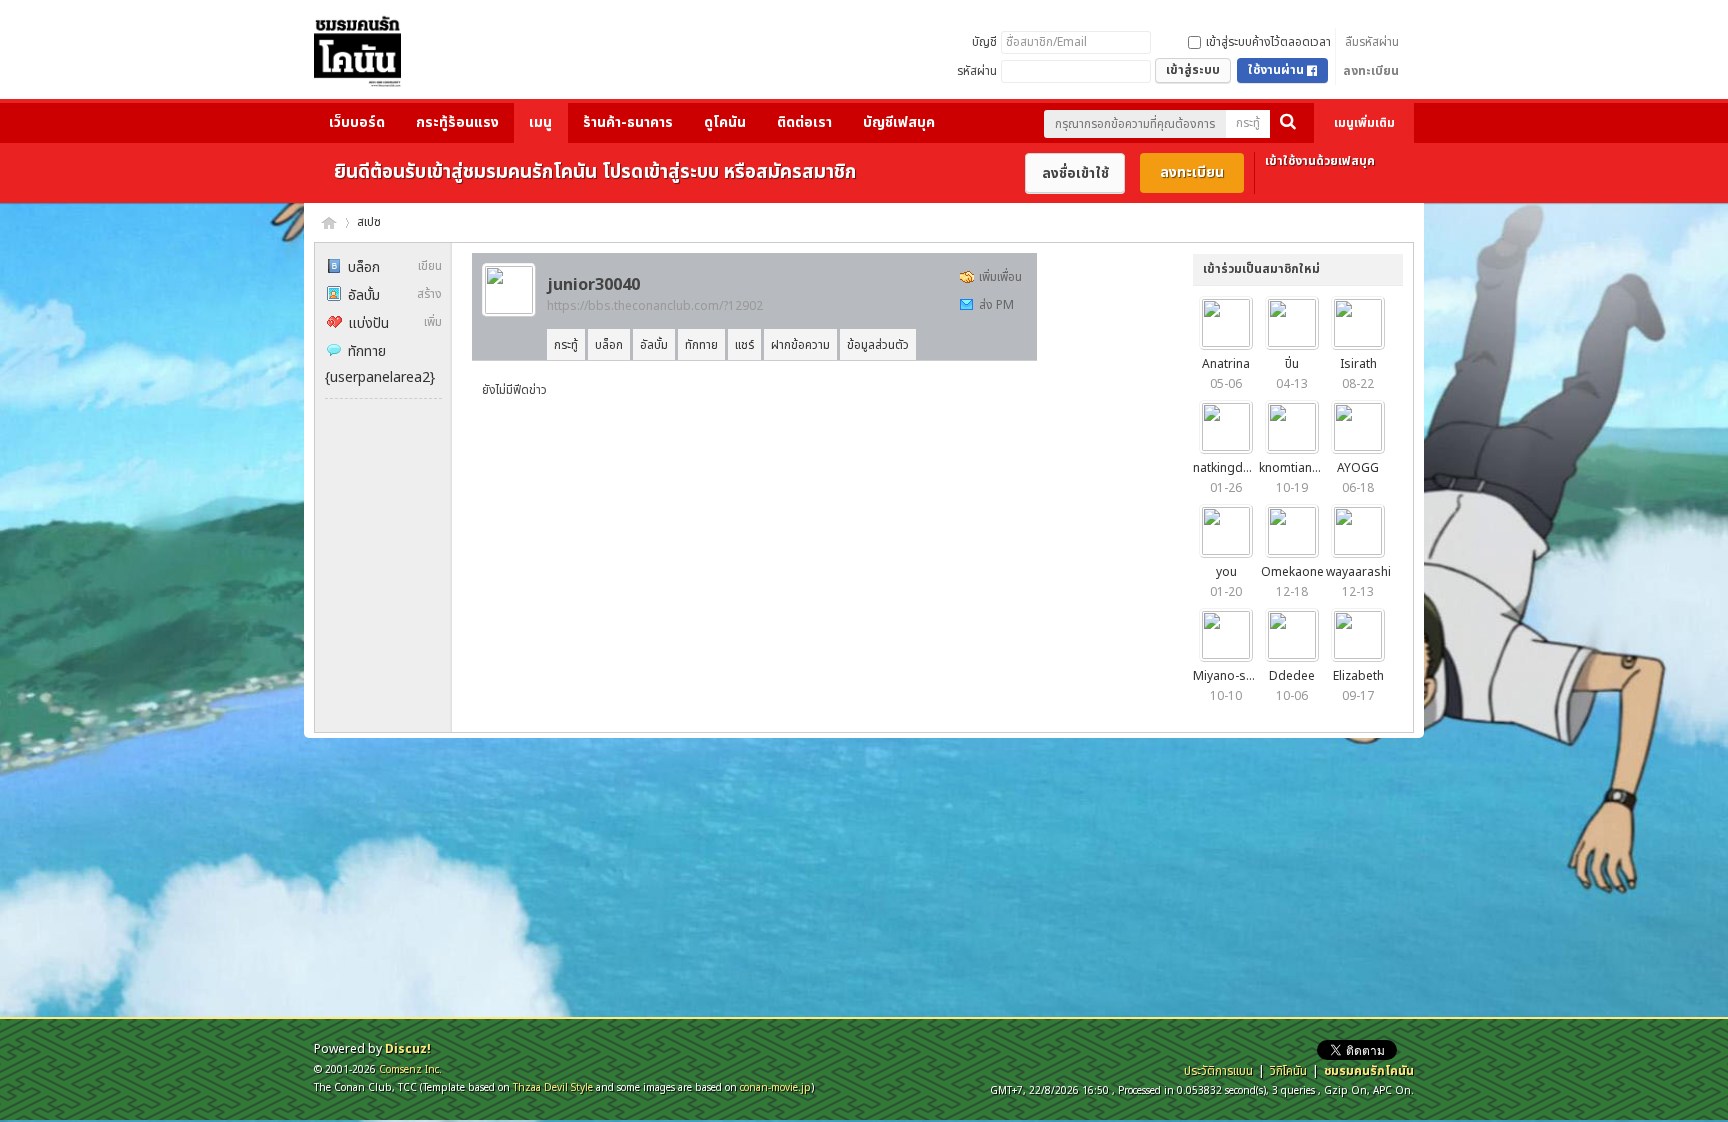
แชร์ (744, 345)
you (1226, 572)
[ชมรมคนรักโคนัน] (357, 56)
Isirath (1358, 364)
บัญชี (984, 42)
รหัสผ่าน (977, 71)
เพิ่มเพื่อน (1000, 277)
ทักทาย (367, 351)
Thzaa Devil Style (553, 1087)
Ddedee (1292, 676)
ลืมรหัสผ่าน (1372, 42)
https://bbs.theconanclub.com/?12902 (655, 306)
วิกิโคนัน (1288, 1071)
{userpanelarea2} (380, 377)
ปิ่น (1292, 364)
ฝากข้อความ (800, 345)
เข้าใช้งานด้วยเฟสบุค (1320, 161)
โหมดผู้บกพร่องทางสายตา (1095, 14)
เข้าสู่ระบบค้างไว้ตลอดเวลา (1268, 42)
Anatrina (1226, 364)
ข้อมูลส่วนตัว (878, 345)
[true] (1288, 123)
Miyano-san (1226, 676)
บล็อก (364, 267)
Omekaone (1292, 572)
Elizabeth (1358, 676)
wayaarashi (1358, 572)
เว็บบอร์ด (357, 122)
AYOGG (1358, 468)
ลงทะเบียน (1371, 71)
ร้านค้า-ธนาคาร (628, 122)
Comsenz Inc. (410, 1069)
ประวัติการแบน (1218, 1071)
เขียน (430, 266)
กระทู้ (1248, 123)
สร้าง (429, 294)
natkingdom (1227, 468)
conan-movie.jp (775, 1087)
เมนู (540, 122)
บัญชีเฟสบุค (899, 122)
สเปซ (369, 222)
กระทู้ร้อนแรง (457, 122)
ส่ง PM (996, 305)
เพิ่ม (433, 322)
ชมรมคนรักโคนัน (329, 222)
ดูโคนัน (725, 122)
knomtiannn (1292, 468)
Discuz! (408, 1049)
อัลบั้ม (364, 295)
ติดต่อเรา (804, 122)
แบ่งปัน (368, 323)
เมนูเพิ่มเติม (1364, 123)
